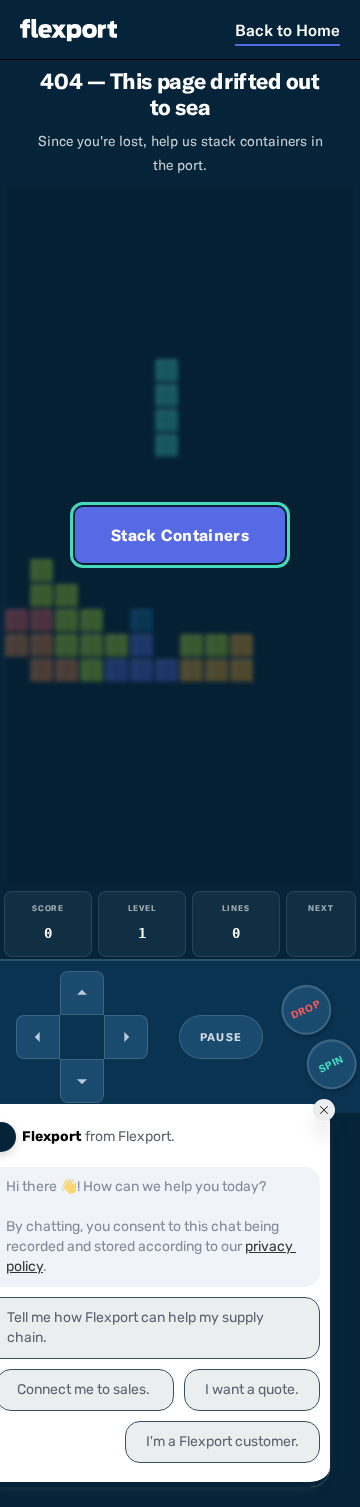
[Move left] (38, 1037)
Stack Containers (180, 535)
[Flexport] (68, 29)
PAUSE (221, 1037)
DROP (306, 1008)
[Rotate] (82, 993)
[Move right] (126, 1037)
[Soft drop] (82, 1081)
